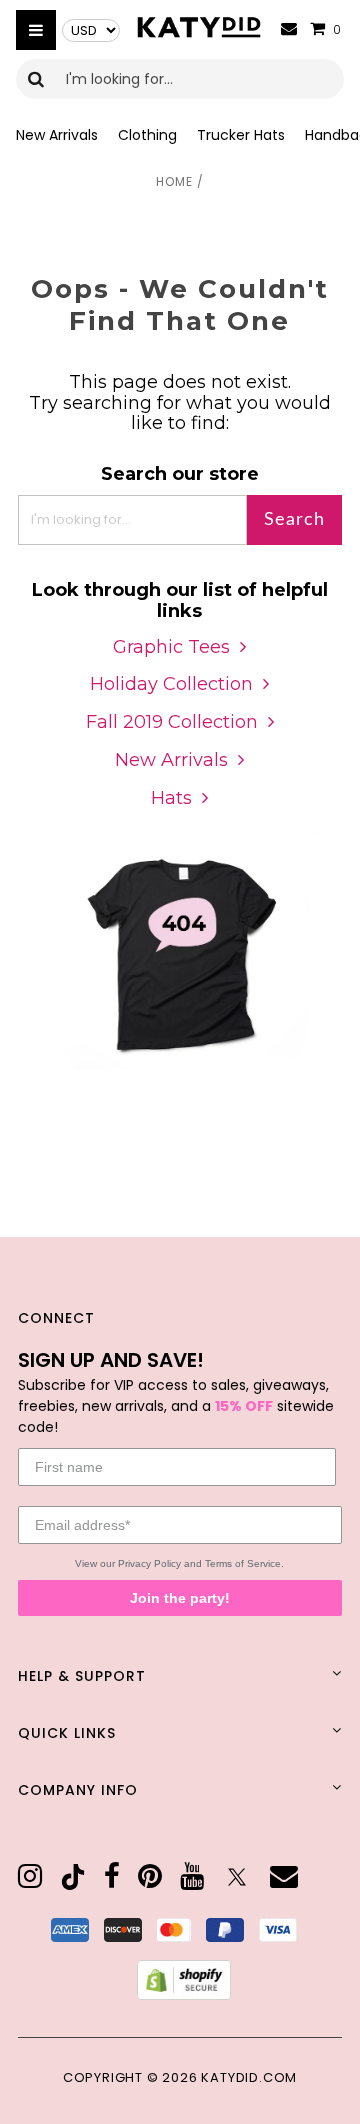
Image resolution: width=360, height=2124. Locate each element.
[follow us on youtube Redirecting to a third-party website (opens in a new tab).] (192, 1877)
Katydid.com (249, 2077)
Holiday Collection (171, 684)
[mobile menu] (36, 30)
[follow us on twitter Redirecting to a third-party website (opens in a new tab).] (237, 1877)
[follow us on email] (284, 1877)
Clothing (147, 135)
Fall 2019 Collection (172, 722)
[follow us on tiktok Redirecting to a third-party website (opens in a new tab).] (73, 1877)
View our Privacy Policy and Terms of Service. (179, 1563)
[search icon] (36, 79)
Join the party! (180, 1598)
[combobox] (180, 79)
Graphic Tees (171, 647)
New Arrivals (57, 135)
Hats (171, 798)
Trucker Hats (241, 135)
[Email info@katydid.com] (289, 29)
